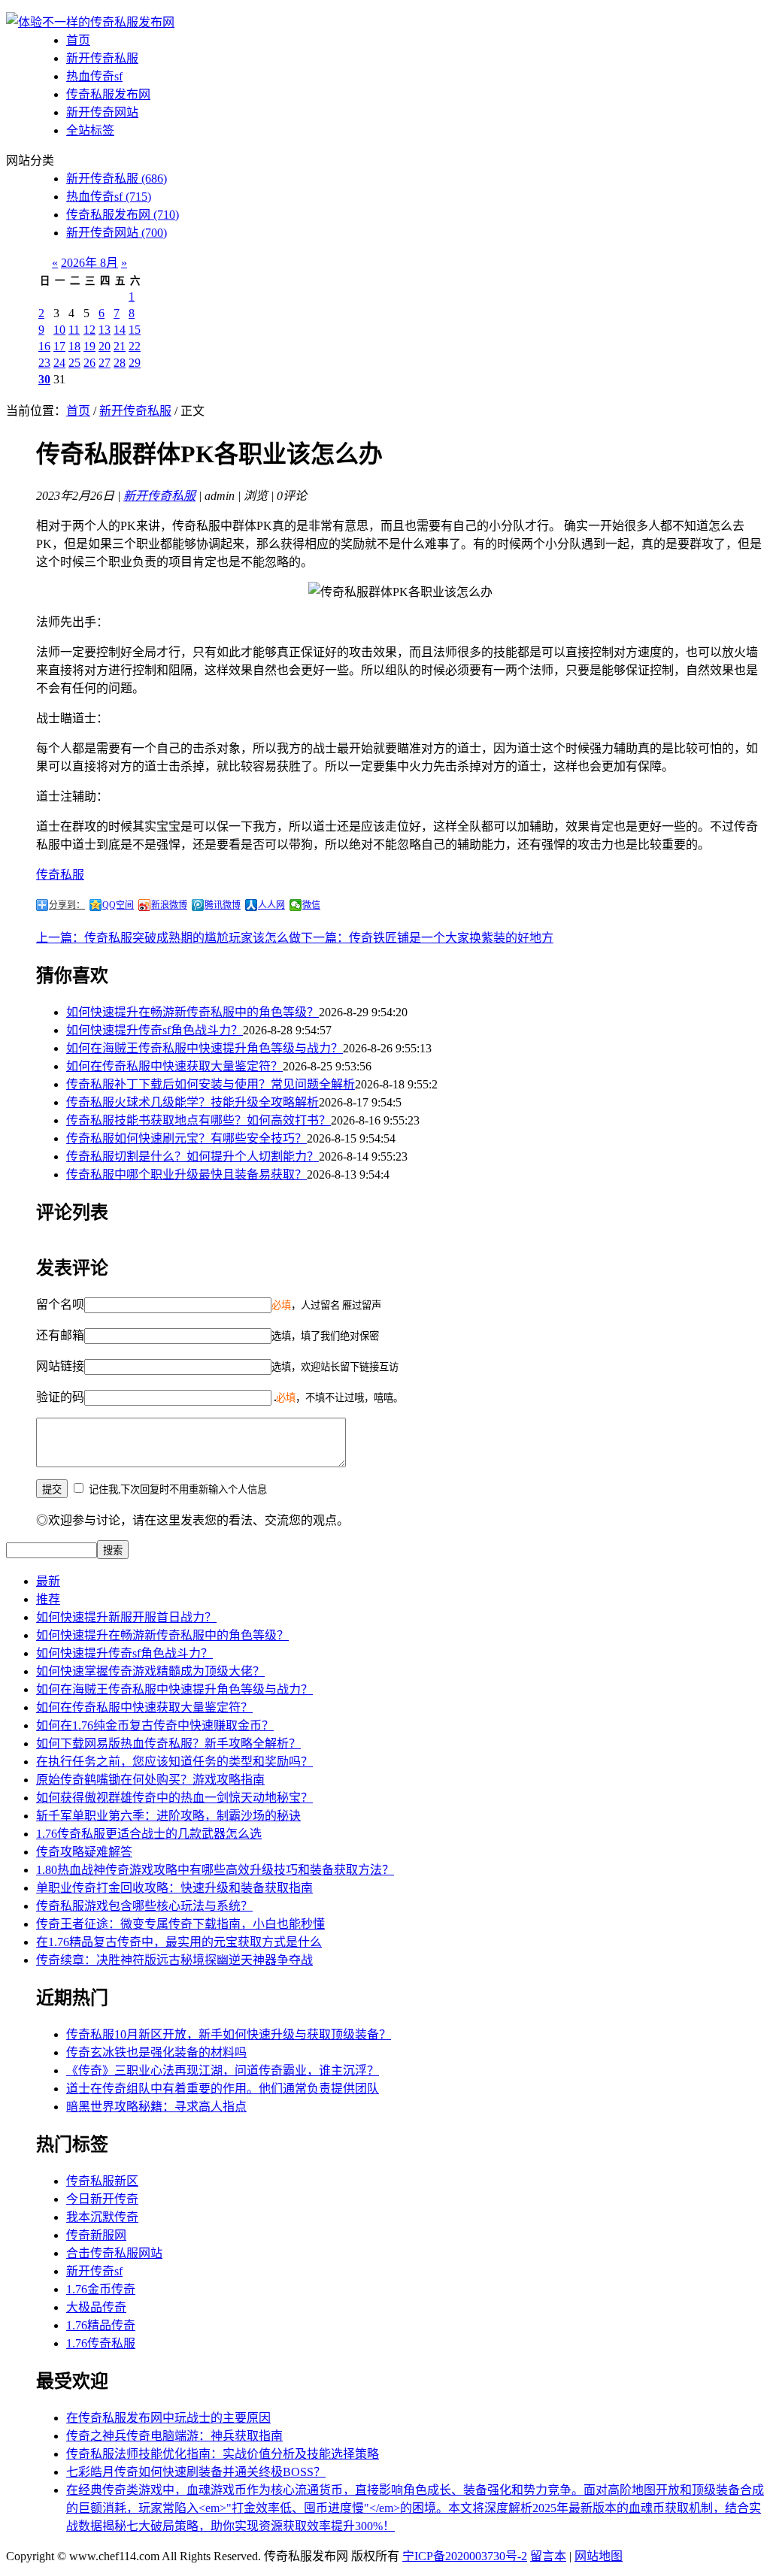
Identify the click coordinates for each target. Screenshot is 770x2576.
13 (105, 330)
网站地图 (599, 2556)
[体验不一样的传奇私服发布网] (90, 22)
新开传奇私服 (102, 58)
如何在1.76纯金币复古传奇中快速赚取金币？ (155, 1725)
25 (74, 363)
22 (135, 346)
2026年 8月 (89, 263)
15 (135, 330)
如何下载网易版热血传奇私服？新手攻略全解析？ (168, 1744)
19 (89, 346)
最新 (48, 1581)
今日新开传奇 (102, 2199)
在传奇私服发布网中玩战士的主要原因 (168, 2418)
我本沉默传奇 (102, 2217)
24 (59, 363)
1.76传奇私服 (101, 2343)
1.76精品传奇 (101, 2325)
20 (105, 346)
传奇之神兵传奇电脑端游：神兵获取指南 (174, 2436)
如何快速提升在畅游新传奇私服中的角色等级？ (192, 1012)
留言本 (548, 2556)
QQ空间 (118, 905)
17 (59, 346)
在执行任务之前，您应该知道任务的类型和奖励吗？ (174, 1762)
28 (120, 363)
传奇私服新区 (102, 2181)
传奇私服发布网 (108, 94)
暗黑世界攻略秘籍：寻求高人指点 (156, 2107)
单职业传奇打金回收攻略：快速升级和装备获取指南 (174, 1888)
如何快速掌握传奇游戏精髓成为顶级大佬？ (150, 1671)
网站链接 (60, 1366)
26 (89, 363)
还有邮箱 (60, 1335)
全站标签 (90, 130)
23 (44, 363)
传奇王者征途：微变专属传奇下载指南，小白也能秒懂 (180, 1924)
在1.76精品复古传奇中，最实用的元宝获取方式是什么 (179, 1942)
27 (105, 363)
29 (135, 363)
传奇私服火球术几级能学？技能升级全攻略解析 (192, 1102)
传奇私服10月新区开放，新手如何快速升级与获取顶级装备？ (229, 2034)
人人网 (271, 905)
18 (74, 346)
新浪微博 (169, 905)
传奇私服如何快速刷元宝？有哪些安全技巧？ (186, 1138)
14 (120, 330)
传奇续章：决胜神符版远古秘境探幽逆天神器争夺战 (174, 1960)
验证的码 (60, 1397)
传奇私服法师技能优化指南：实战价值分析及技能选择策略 (223, 2454)
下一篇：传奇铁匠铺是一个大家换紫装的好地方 (427, 938)
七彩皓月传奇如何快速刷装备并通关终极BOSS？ (196, 2472)
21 (120, 346)
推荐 (48, 1599)
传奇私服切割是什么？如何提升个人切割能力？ (192, 1156)
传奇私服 (60, 875)
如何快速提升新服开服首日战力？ (126, 1617)
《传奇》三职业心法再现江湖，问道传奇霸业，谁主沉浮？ (223, 2070)
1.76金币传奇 (101, 2289)
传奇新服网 (96, 2235)
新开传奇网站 (102, 112)
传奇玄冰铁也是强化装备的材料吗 (156, 2052)
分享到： (67, 905)
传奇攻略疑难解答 (84, 1852)
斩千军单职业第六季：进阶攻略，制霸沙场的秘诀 (168, 1816)
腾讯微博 (223, 905)
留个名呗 (60, 1305)
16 (44, 346)
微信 (311, 905)
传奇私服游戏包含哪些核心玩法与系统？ (144, 1906)
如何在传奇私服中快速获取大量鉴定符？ (174, 1066)
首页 (78, 40)
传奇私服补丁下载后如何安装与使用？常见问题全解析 (211, 1084)
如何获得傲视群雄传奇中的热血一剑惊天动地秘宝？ (174, 1798)
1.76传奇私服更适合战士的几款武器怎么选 (149, 1834)
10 (59, 330)
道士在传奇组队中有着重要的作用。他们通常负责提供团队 (223, 2089)
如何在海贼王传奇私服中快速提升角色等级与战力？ (205, 1048)
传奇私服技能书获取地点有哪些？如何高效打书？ (199, 1120)
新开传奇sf (94, 2271)
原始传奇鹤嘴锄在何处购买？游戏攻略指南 (150, 1780)
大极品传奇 (96, 2307)
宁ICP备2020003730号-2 (465, 2556)
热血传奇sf (94, 76)
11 (74, 330)
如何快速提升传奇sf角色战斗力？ (155, 1030)
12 (89, 330)
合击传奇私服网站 (114, 2253)
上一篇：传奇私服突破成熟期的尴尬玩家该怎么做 (168, 938)
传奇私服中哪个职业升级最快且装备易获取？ (186, 1174)
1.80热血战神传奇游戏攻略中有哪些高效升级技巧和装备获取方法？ (215, 1870)
